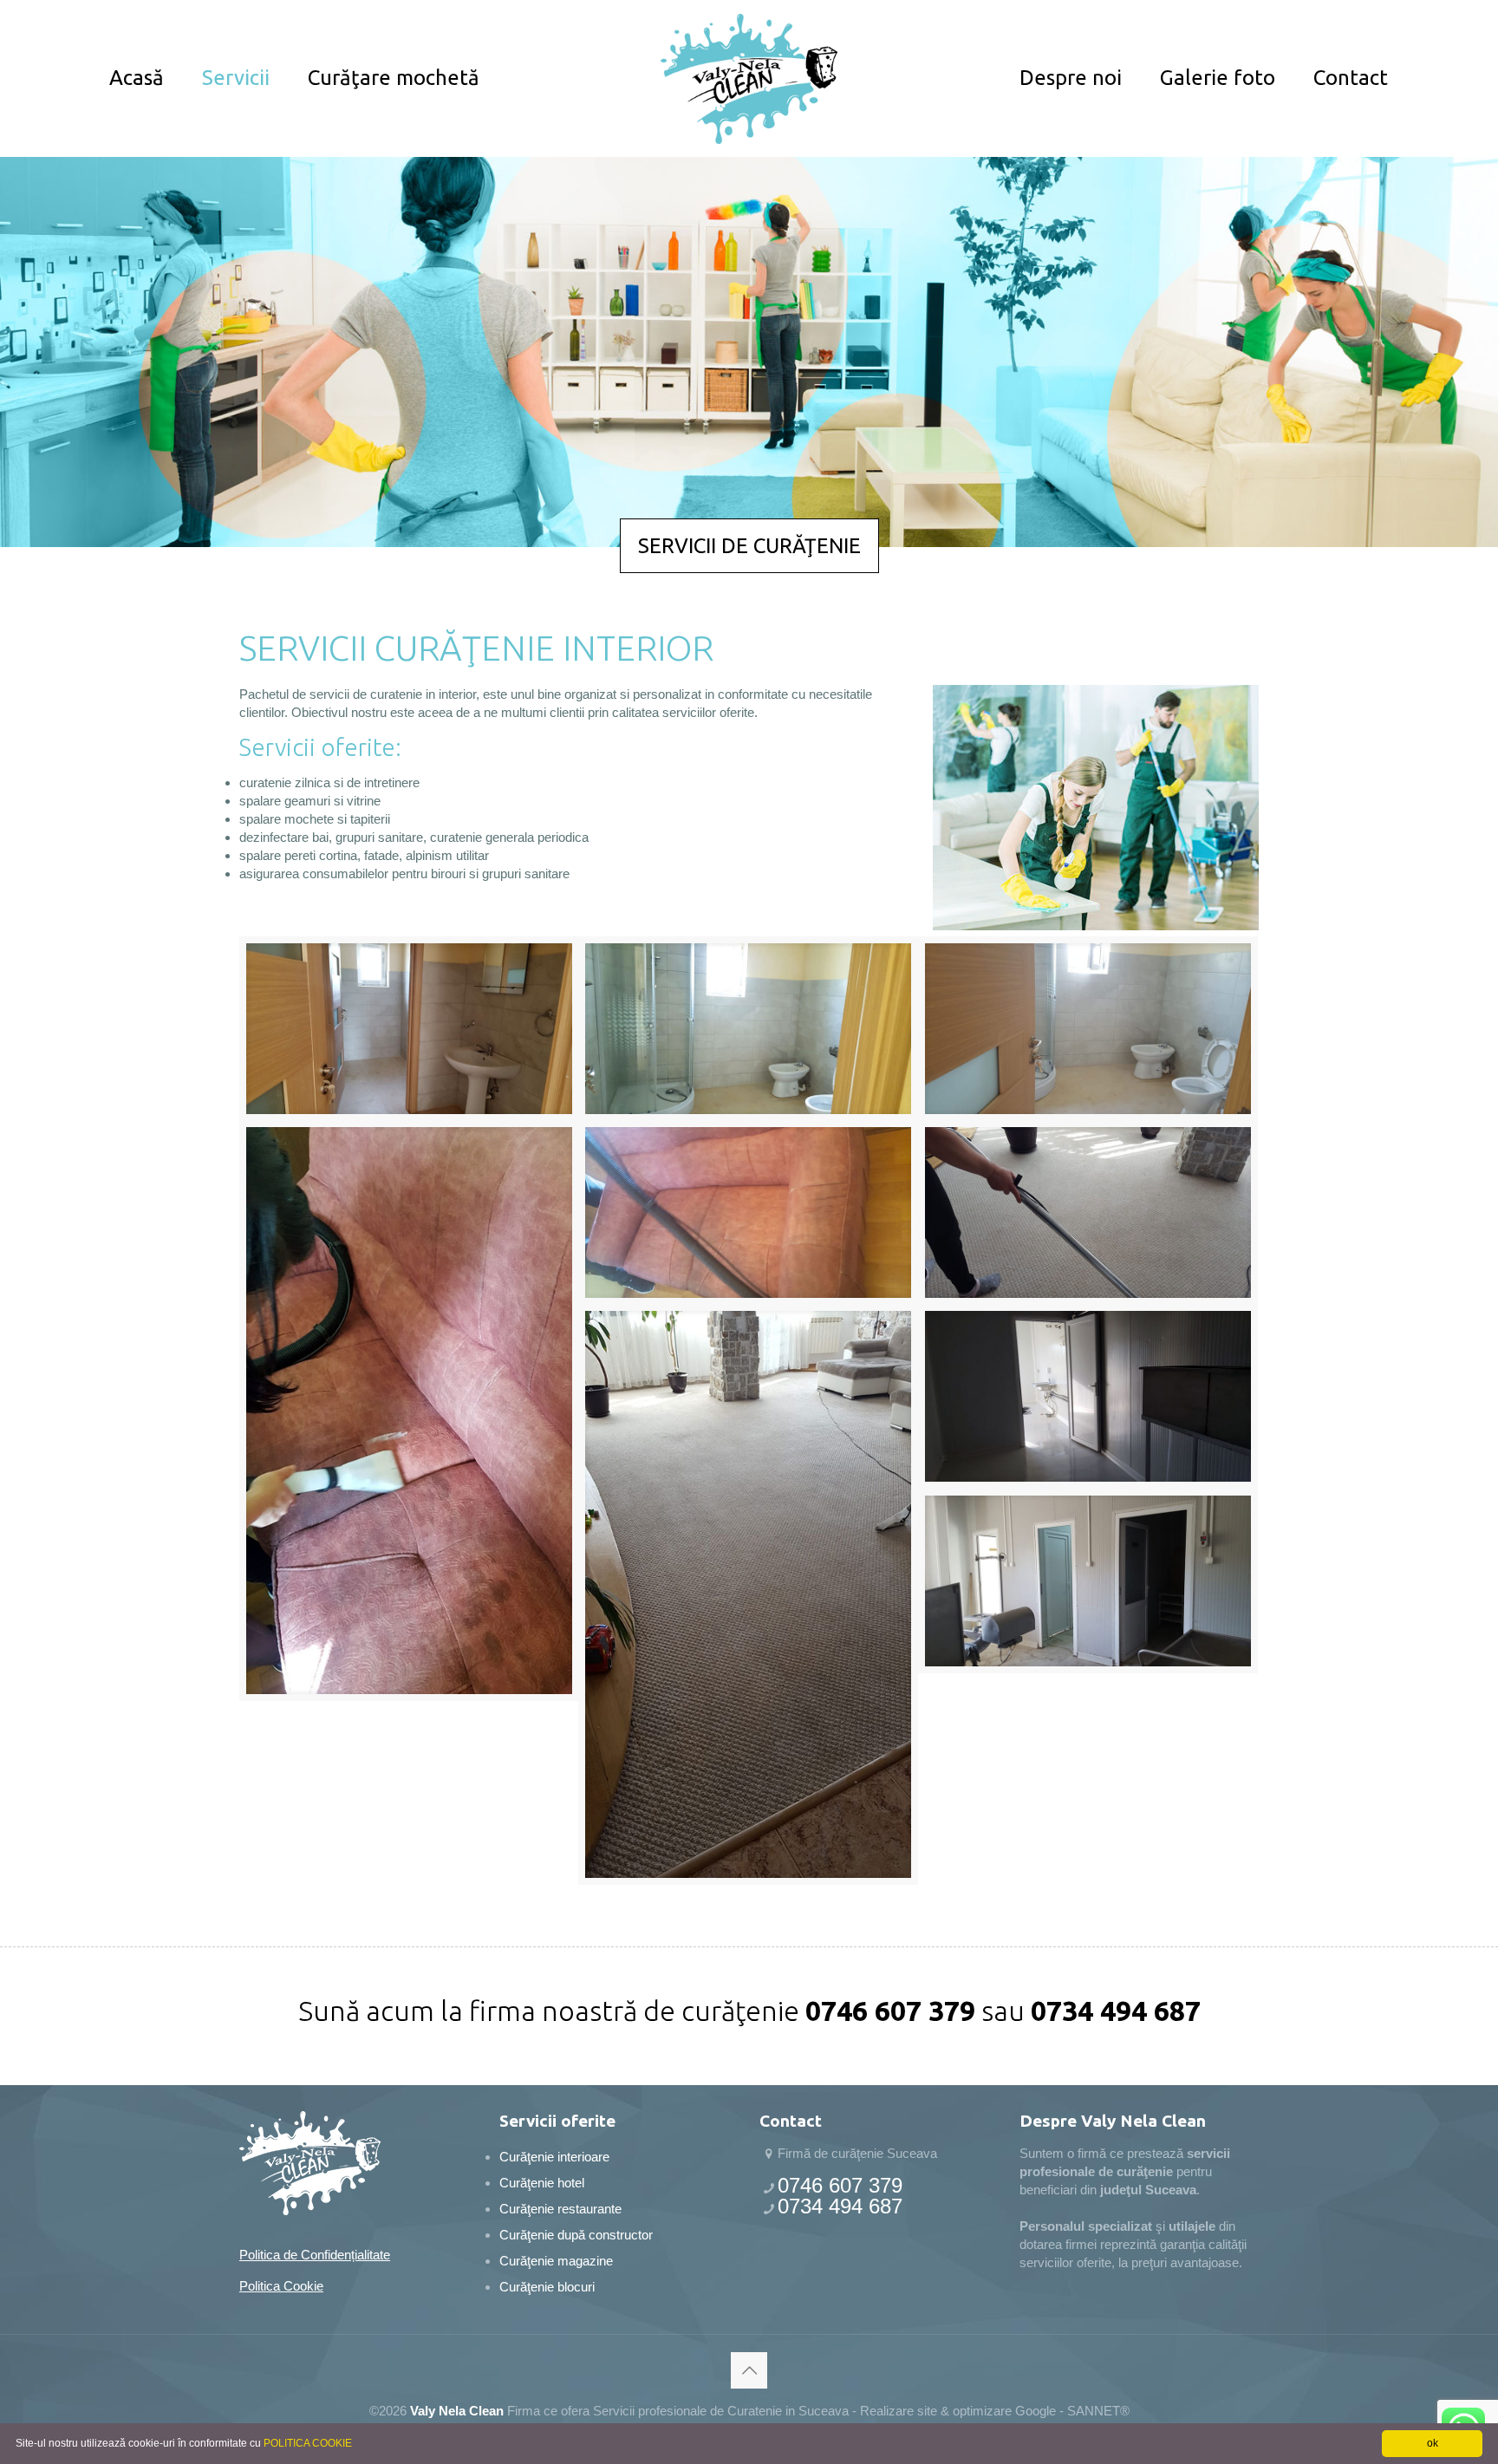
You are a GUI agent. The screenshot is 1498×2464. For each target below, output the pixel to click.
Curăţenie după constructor (576, 2235)
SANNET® (1098, 2411)
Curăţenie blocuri (547, 2287)
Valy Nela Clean (457, 2411)
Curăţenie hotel (542, 2183)
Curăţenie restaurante (560, 2209)
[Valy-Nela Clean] (749, 78)
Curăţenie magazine (556, 2261)
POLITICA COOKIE (308, 2443)
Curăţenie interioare (554, 2157)
